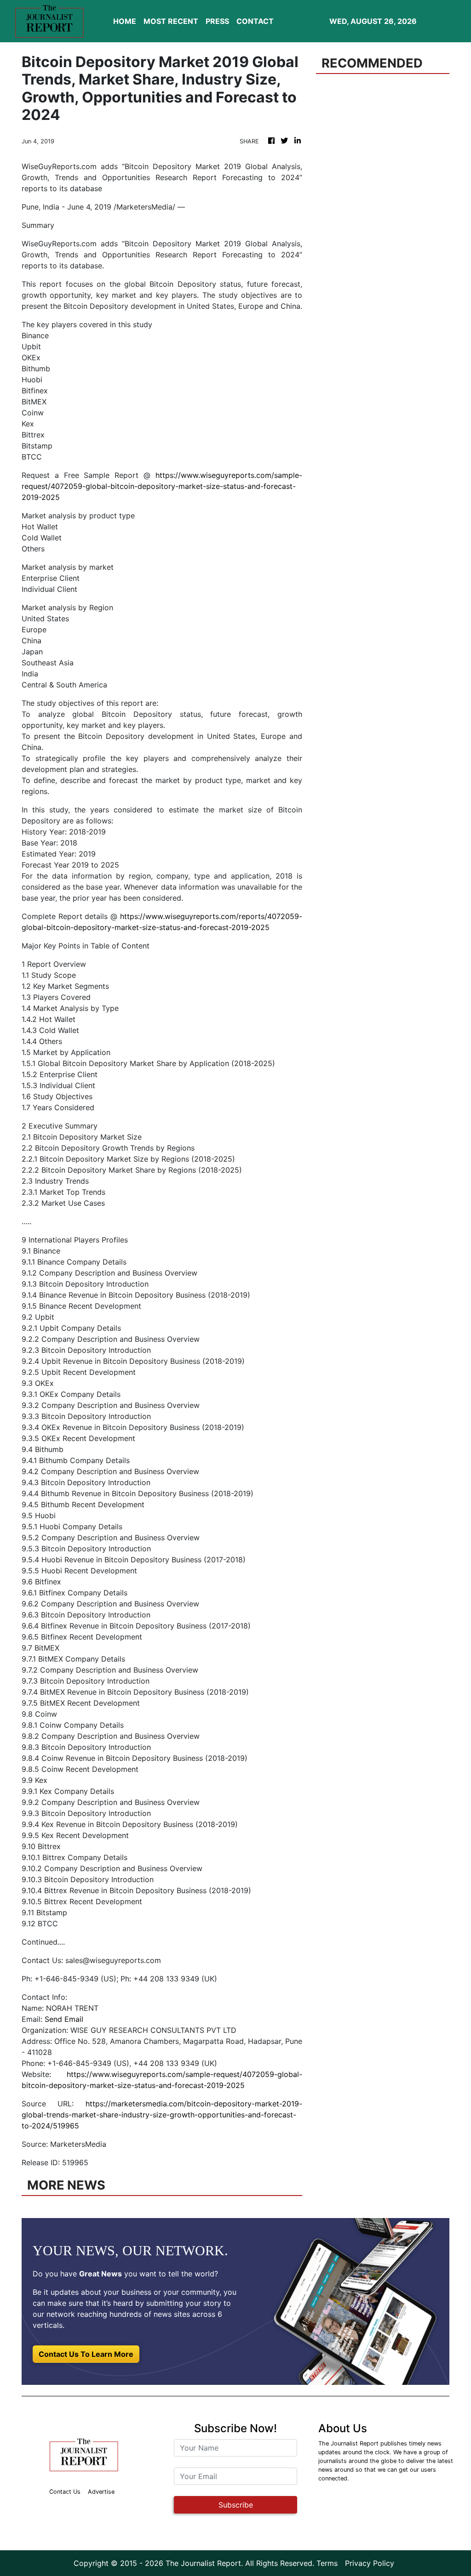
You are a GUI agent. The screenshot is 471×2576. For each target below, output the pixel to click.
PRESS (217, 21)
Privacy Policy (370, 2563)
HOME (125, 21)
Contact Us (65, 2492)
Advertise (101, 2492)
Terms (327, 2563)
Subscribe (236, 2505)
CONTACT (255, 21)
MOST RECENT (171, 21)
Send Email (64, 2019)
